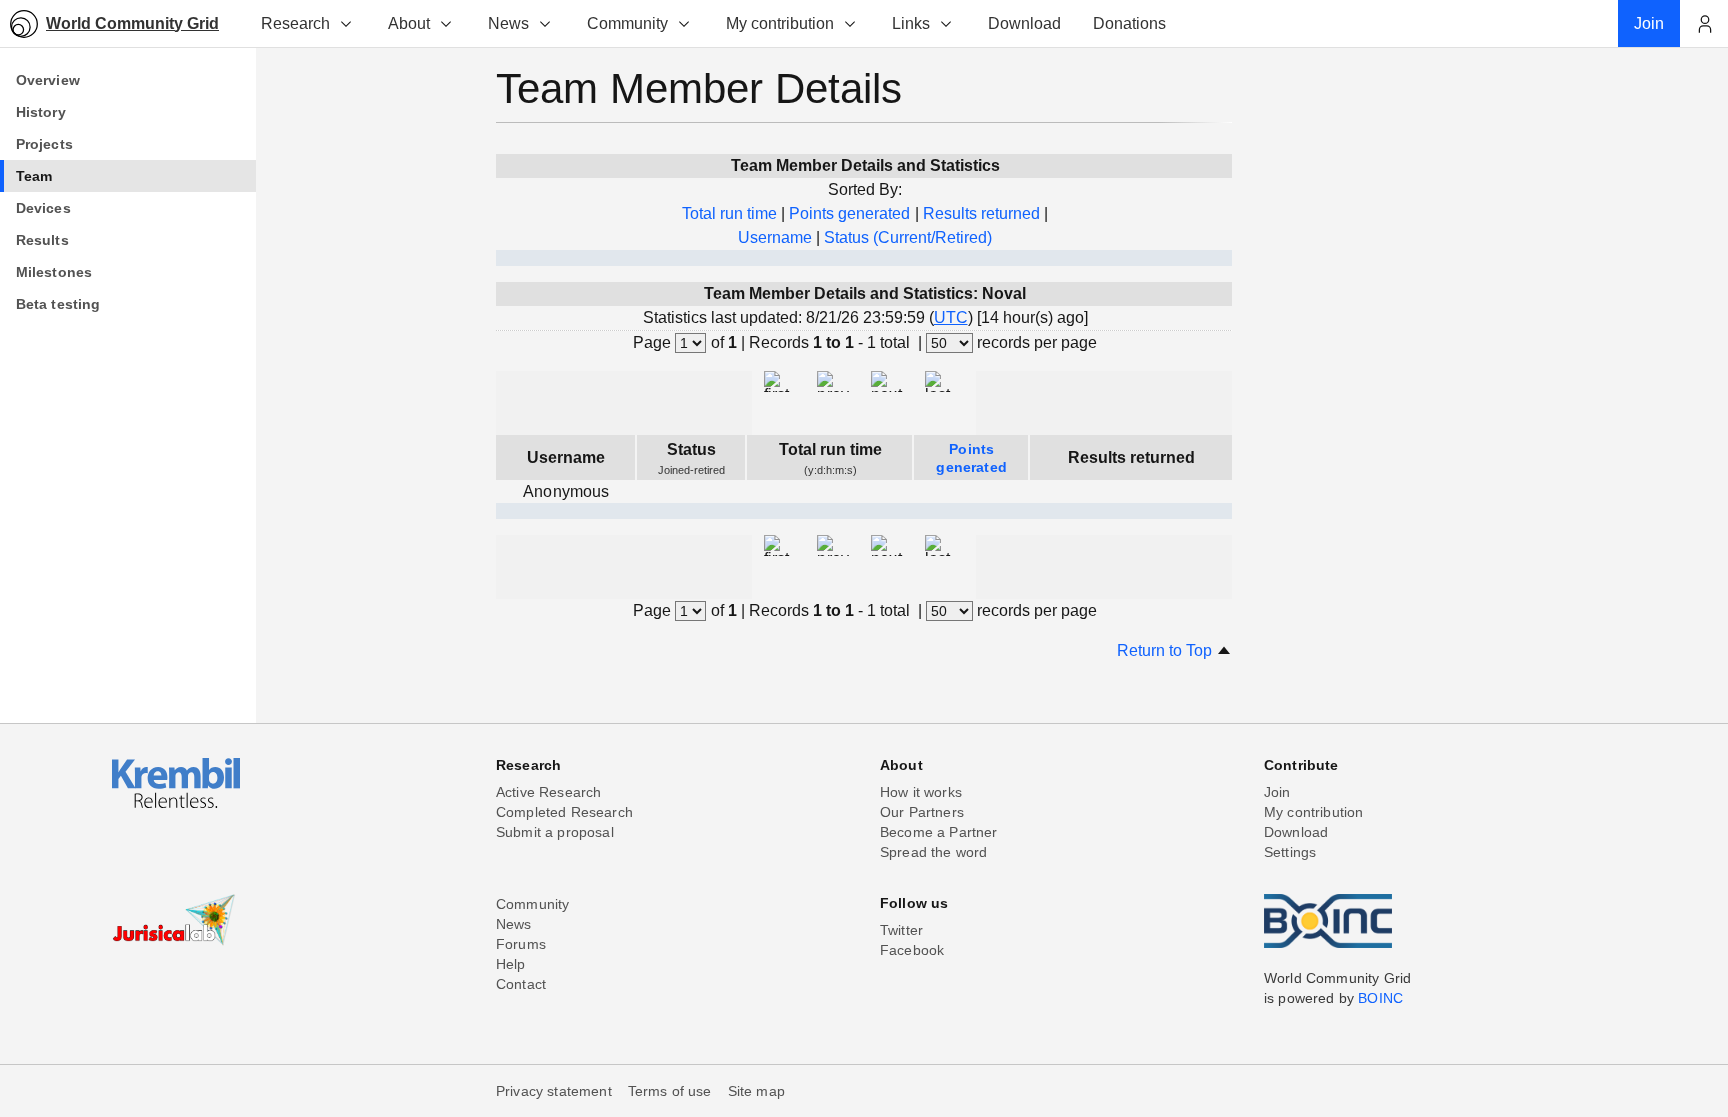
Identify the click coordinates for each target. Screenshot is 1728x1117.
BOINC (1380, 998)
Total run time (729, 213)
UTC (951, 317)
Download (1296, 832)
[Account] (1704, 24)
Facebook (912, 950)
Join (1277, 792)
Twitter (901, 930)
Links (911, 23)
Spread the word (933, 852)
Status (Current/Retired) (908, 237)
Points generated (849, 213)
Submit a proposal (555, 832)
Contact (521, 984)
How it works (921, 792)
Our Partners (922, 812)
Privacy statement (554, 1091)
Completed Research (564, 812)
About (409, 23)
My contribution (780, 23)
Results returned (981, 213)
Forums (521, 944)
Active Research (548, 792)
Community (627, 23)
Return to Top (1166, 650)
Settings (1290, 852)
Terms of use (670, 1091)
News (508, 23)
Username (775, 237)
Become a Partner (939, 832)
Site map (756, 1091)
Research (295, 23)
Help (511, 964)
